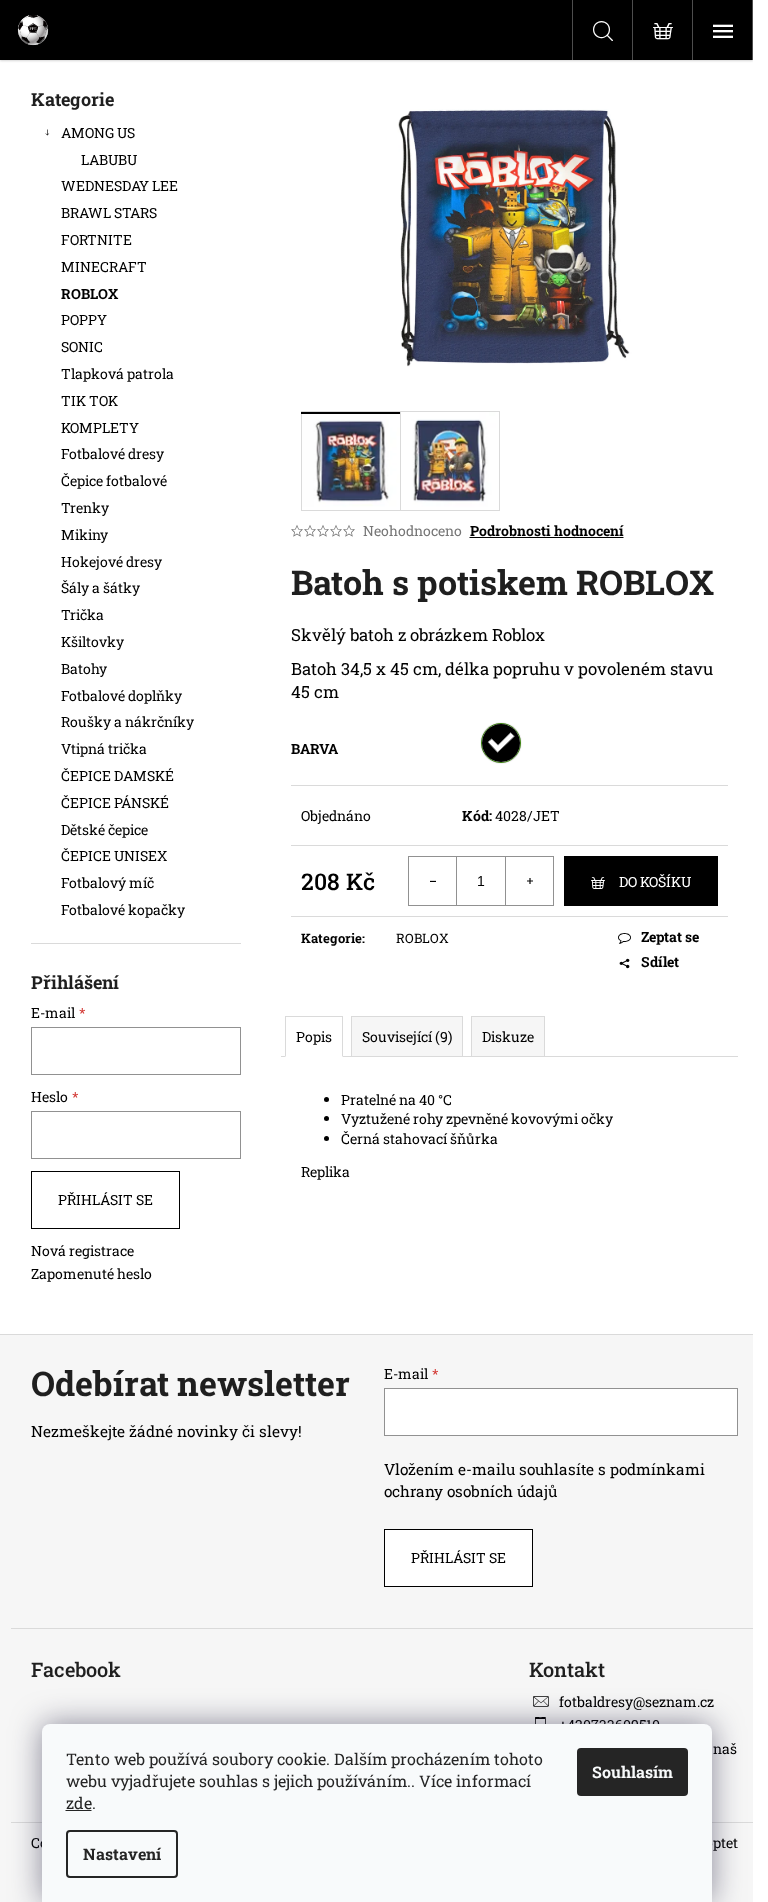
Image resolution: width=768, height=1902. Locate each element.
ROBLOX (89, 293)
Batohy (84, 668)
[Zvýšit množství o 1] (529, 881)
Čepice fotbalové (114, 480)
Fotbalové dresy (114, 453)
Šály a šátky (100, 587)
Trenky (85, 507)
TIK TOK (89, 400)
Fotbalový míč (107, 882)
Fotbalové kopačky (123, 909)
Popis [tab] (314, 1036)
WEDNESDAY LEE (119, 185)
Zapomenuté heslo (91, 1273)
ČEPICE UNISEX (114, 855)
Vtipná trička (104, 748)
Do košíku (655, 881)
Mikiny (84, 534)
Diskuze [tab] (508, 1036)
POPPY (84, 319)
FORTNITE (96, 239)
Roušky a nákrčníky (127, 721)
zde (79, 1802)
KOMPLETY (100, 427)
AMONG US (98, 132)
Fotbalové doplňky (121, 695)
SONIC (82, 346)
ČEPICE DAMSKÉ (117, 775)
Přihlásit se (105, 1199)
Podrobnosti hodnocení (547, 530)
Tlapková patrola (117, 373)
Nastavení (122, 1853)
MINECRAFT (104, 266)
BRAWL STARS (109, 212)
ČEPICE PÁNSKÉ (115, 802)
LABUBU (109, 159)
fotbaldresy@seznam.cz (636, 1701)
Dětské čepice (104, 829)
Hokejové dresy (111, 561)
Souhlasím (632, 1771)
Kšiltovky (92, 641)
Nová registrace (82, 1250)
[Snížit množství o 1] (433, 881)
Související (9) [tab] (407, 1036)
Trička (82, 614)
